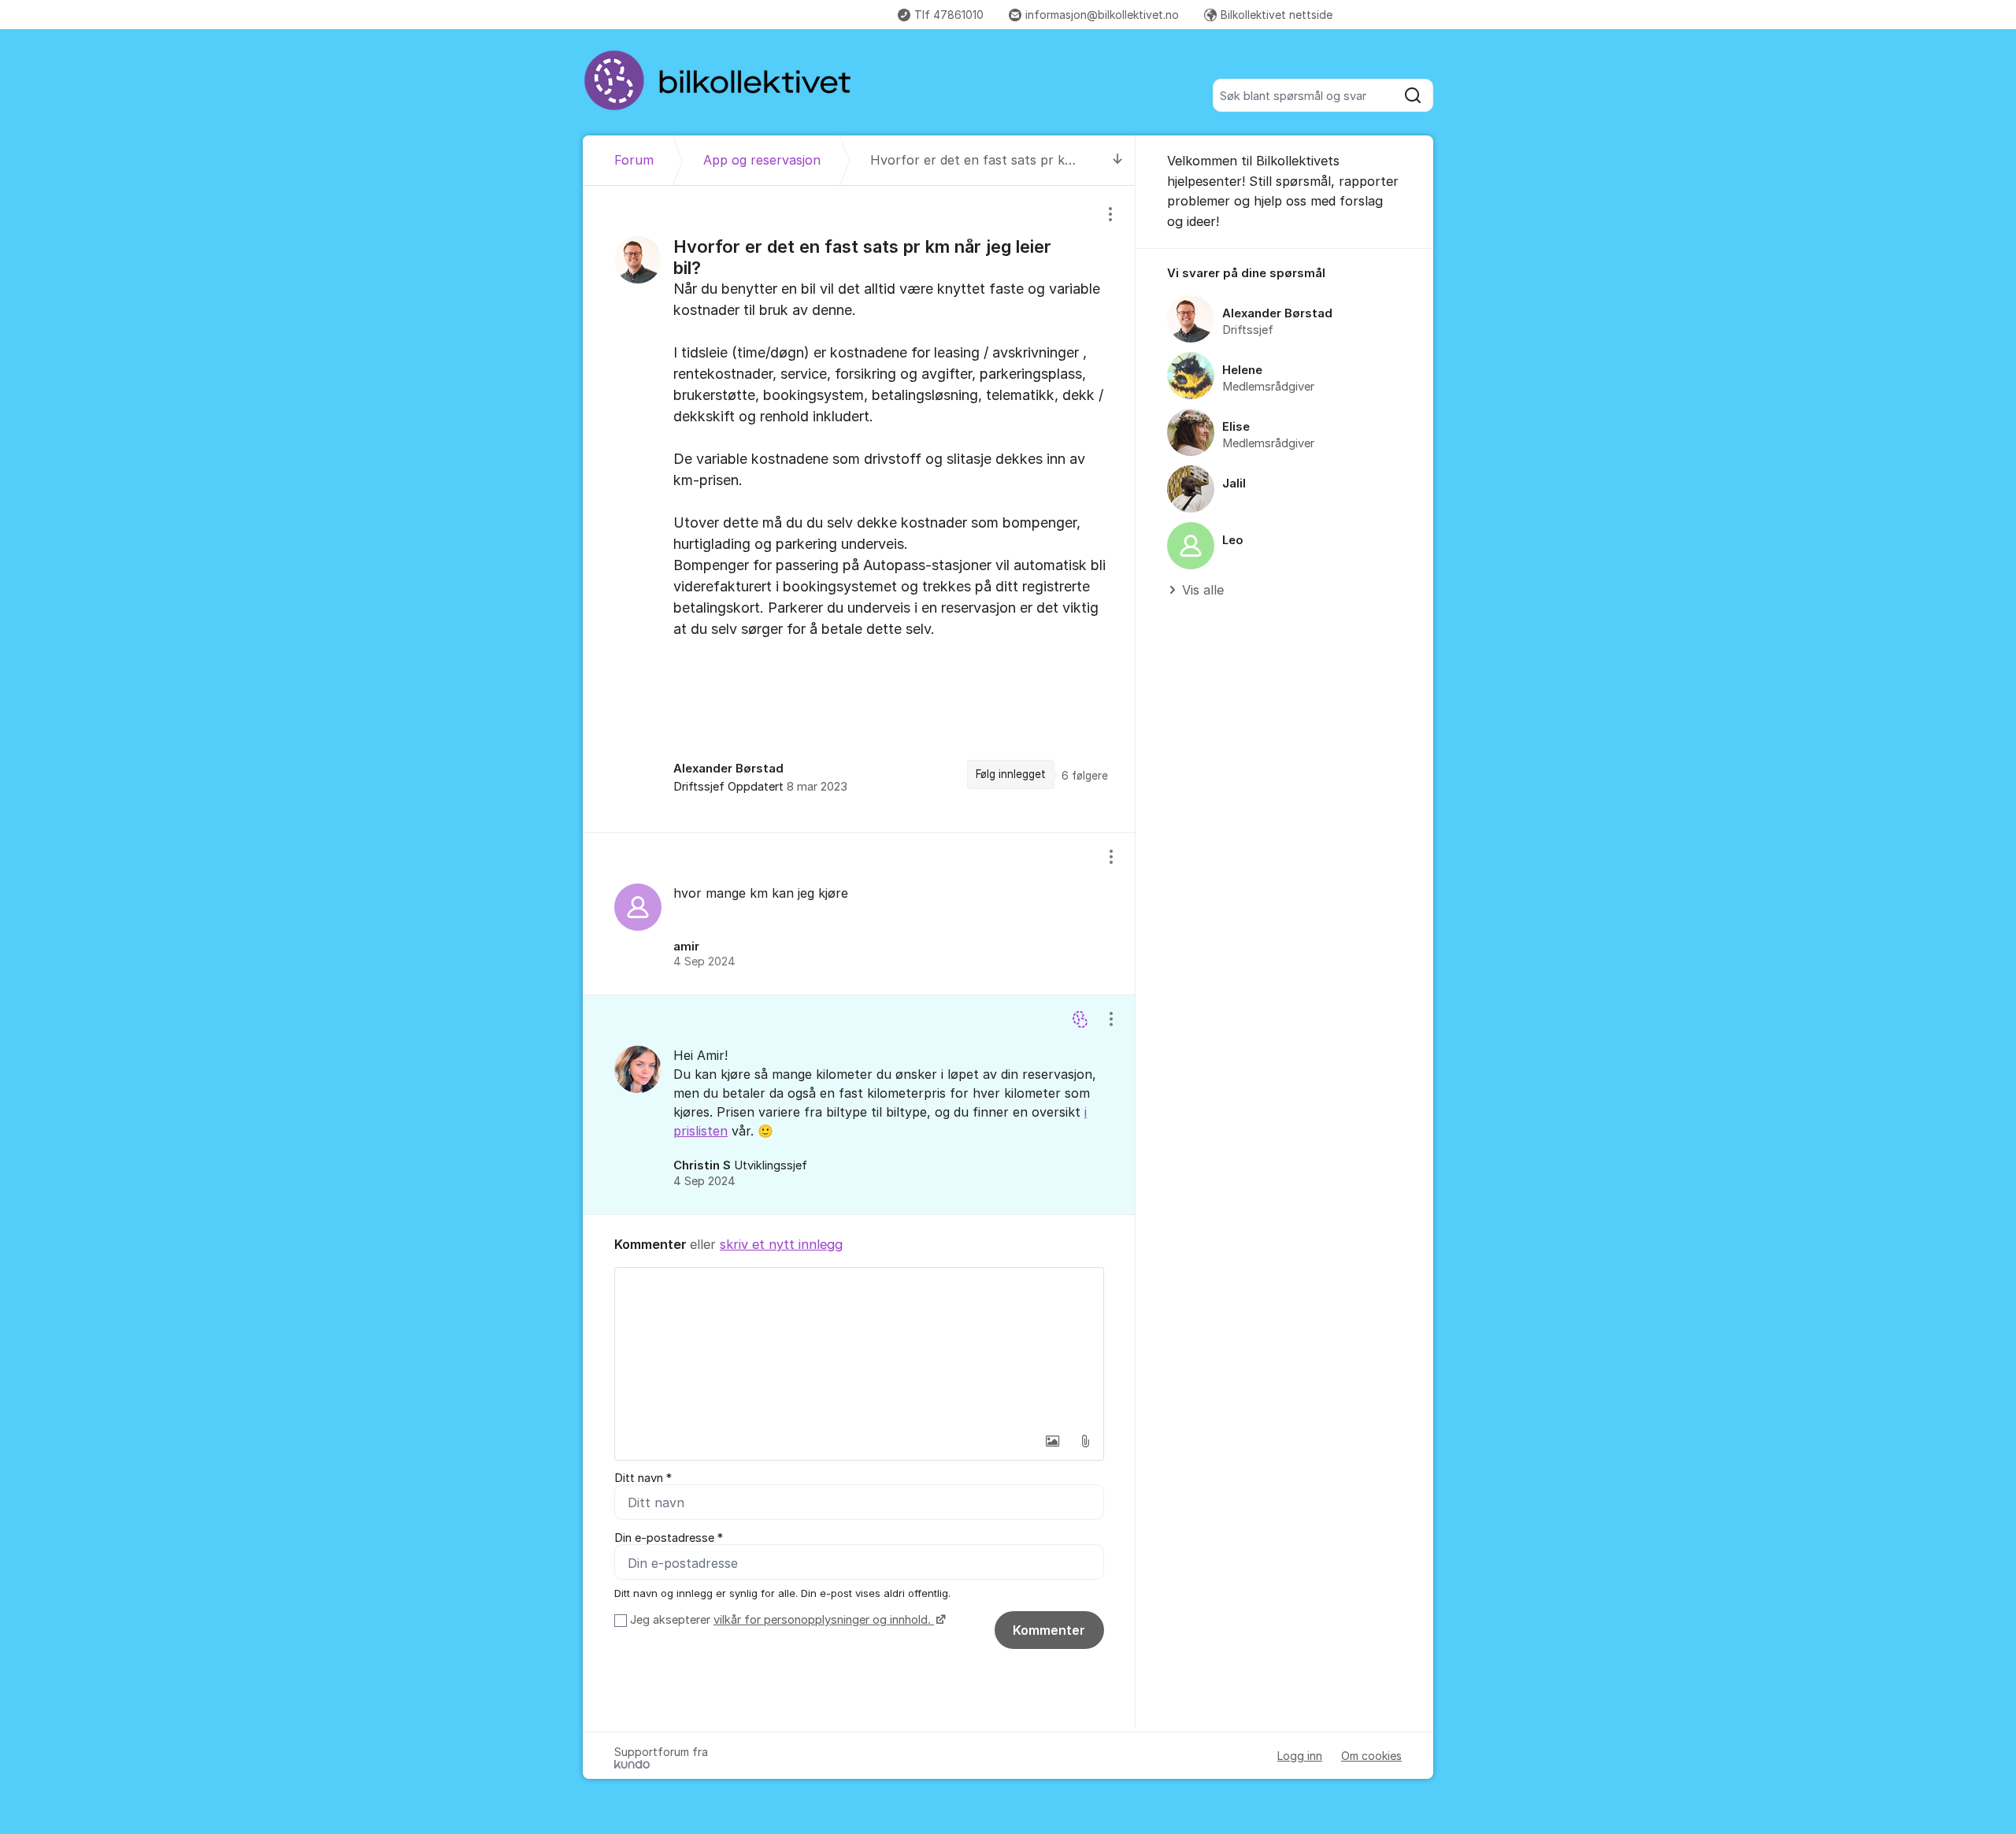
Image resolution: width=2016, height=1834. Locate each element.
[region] (859, 509)
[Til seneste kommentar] (1118, 160)
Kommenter (1049, 1630)
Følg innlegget (1011, 774)
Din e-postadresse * (669, 1538)
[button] (1052, 1441)
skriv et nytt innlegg (781, 1244)
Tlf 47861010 (949, 15)
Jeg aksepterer (780, 1620)
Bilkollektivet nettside (1277, 15)
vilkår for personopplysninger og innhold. (824, 1620)
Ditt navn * (643, 1478)
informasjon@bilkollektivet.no (1102, 15)
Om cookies (1371, 1756)
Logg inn (1300, 1756)
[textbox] (859, 1347)
